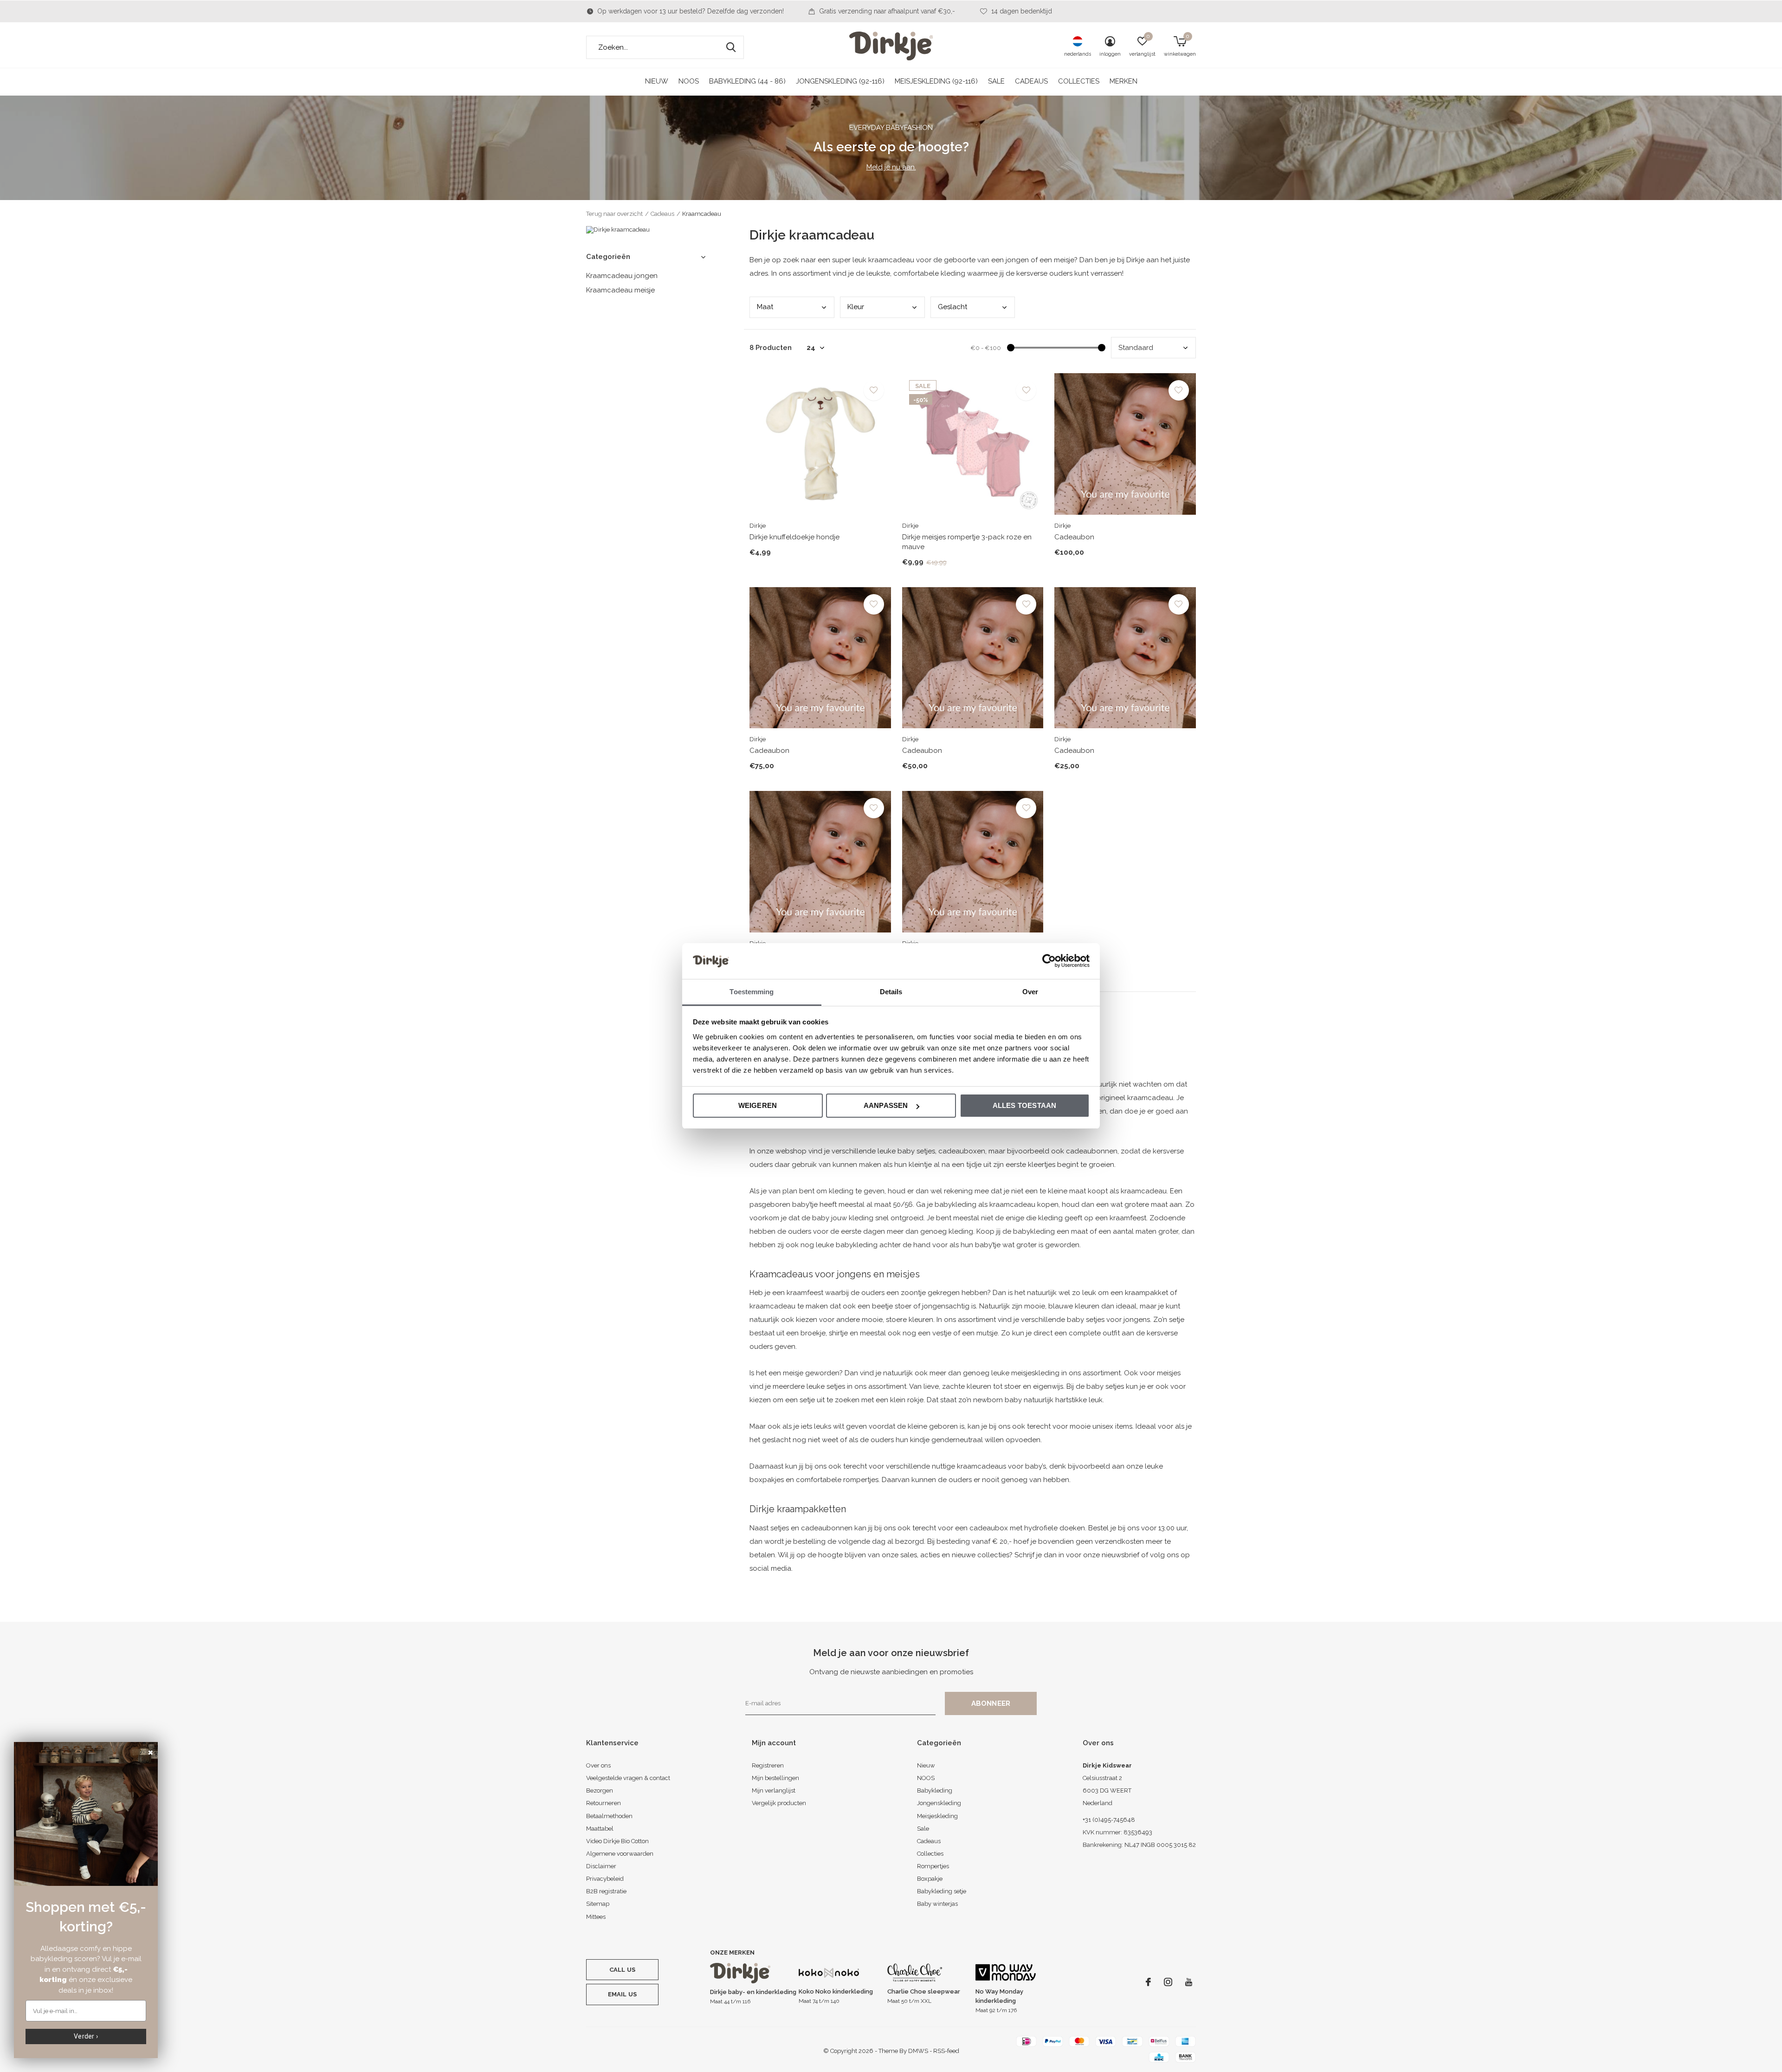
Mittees (596, 1917)
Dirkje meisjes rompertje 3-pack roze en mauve (967, 542)
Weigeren (758, 1105)
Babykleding (935, 1790)
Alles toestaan (1025, 1105)
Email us (622, 1994)
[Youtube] (1189, 1982)
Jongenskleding (939, 1803)
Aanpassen (886, 1105)
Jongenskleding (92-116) (840, 81)
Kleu (856, 307)
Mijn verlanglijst (774, 1790)
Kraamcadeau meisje (620, 290)
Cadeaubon (1074, 537)
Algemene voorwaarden (620, 1854)
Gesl (952, 307)
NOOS (689, 81)
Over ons (598, 1765)
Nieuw (657, 81)
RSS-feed (946, 2051)
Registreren (768, 1765)
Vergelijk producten (779, 1803)
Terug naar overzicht (614, 214)
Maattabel (600, 1829)
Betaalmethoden (609, 1816)
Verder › (86, 2036)
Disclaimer (601, 1866)
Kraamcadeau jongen (622, 276)
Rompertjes (933, 1866)
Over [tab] (1030, 992)
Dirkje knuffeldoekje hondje (794, 537)
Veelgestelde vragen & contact (628, 1778)
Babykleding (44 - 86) (747, 81)
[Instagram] (1168, 1982)
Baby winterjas (937, 1904)
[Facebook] (1148, 1982)
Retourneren (604, 1803)
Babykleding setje (942, 1891)
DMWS (918, 2051)
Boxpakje (930, 1879)
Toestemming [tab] (752, 992)
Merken (1123, 81)
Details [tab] (891, 992)
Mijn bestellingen (775, 1778)
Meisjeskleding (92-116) (936, 81)
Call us (622, 1970)
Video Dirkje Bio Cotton (617, 1841)
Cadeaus (1031, 81)
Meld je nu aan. (891, 167)
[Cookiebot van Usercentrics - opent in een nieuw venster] (1049, 961)
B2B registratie (606, 1891)
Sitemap (598, 1904)
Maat (765, 307)
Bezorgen (600, 1790)
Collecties (1079, 81)
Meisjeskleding (937, 1816)
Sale (996, 81)
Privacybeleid (605, 1879)
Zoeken (731, 47)
